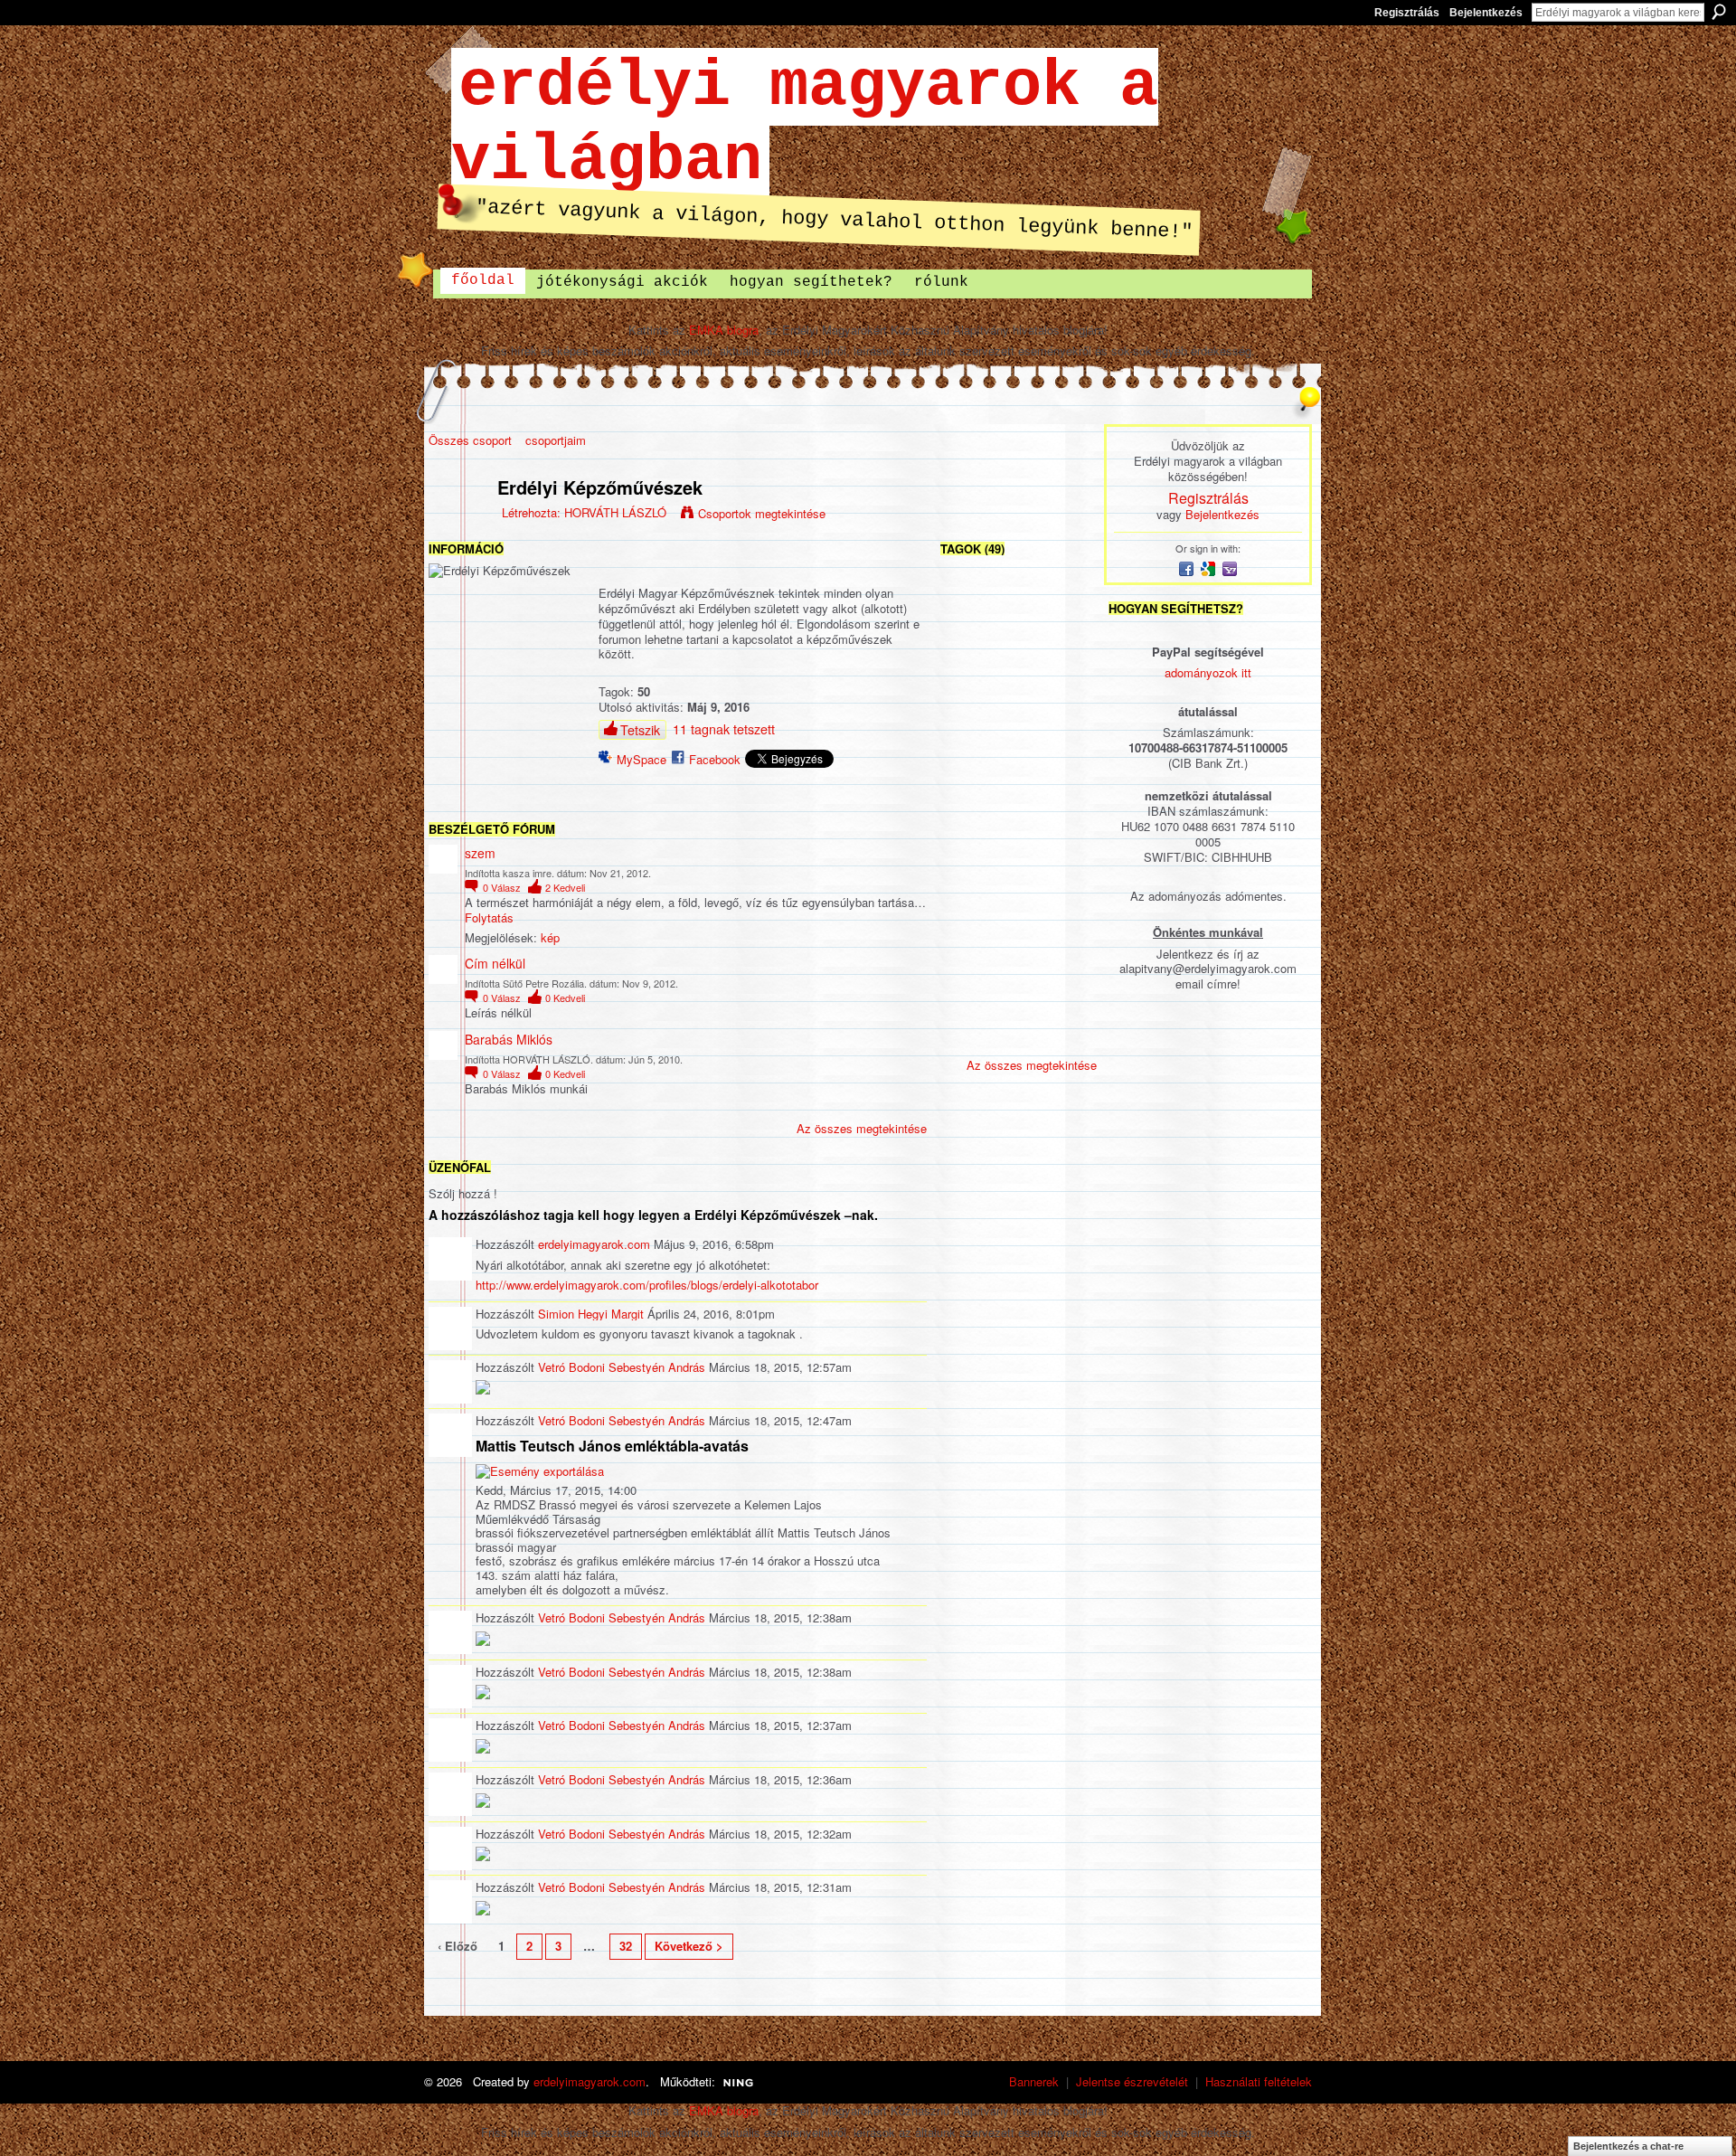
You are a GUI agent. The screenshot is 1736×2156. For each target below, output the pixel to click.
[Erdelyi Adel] (1018, 937)
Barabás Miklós (509, 1039)
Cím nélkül (495, 963)
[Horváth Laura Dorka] (1066, 650)
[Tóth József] (1018, 794)
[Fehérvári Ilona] (1018, 1033)
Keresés (1719, 12)
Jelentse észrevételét (1132, 2081)
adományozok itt (1208, 672)
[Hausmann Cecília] (1066, 746)
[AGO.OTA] (1066, 937)
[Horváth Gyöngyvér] (1018, 985)
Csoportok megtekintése (762, 513)
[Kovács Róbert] (1018, 698)
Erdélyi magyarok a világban (805, 124)
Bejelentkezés (1486, 13)
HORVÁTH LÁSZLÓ (615, 512)
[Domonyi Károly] (1066, 985)
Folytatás (489, 918)
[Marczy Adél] (1066, 794)
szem (480, 853)
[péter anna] (1018, 746)
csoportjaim (556, 440)
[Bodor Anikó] (970, 842)
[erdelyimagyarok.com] (970, 698)
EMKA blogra (724, 330)
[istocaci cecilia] (1066, 842)
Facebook (715, 759)
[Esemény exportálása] (540, 1470)
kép (550, 937)
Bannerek (1034, 2081)
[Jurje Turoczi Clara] (970, 937)
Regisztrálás (1407, 13)
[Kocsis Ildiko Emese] (970, 889)
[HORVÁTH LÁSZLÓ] (458, 526)
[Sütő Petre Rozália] (1066, 602)
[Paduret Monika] (970, 985)
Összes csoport (470, 440)
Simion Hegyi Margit (591, 1314)
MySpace (642, 759)
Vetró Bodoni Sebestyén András (622, 1367)
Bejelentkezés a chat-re (1628, 2146)
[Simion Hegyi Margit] (970, 650)
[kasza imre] (1018, 602)
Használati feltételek (1259, 2081)
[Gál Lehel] (1018, 889)
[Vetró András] (970, 794)
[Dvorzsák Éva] (970, 746)
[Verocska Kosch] (1018, 842)
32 (626, 1946)
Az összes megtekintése (862, 1128)
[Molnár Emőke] (1018, 650)
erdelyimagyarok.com (594, 1244)
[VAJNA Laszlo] (1066, 698)
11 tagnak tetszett (724, 729)
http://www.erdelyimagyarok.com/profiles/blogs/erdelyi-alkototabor (647, 1285)
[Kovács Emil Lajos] (1066, 889)
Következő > (689, 1946)
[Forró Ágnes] (970, 1033)
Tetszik (640, 730)
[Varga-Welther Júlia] (1066, 1033)
